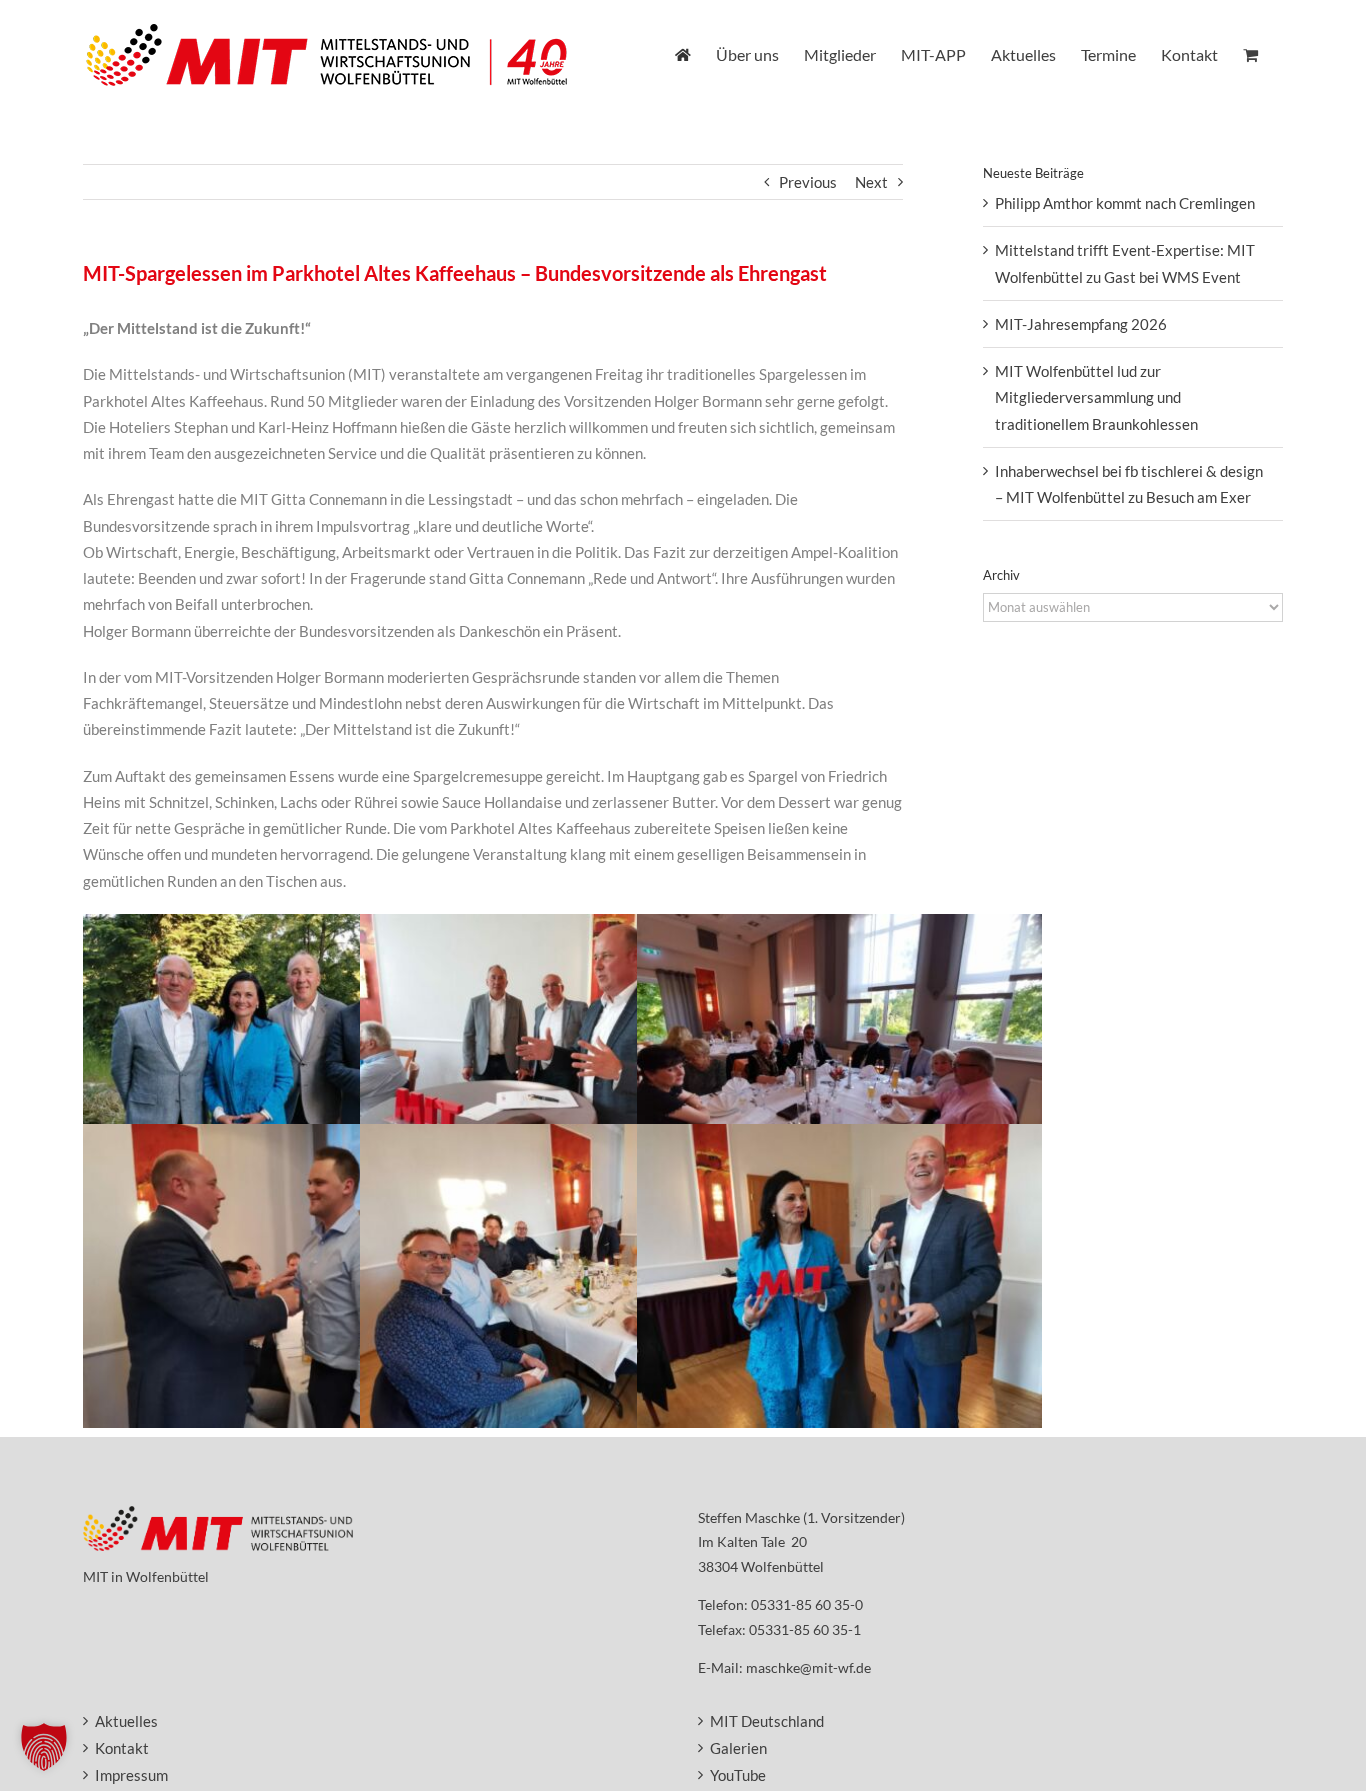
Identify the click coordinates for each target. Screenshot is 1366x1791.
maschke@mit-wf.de (808, 1667)
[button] (44, 1747)
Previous (808, 182)
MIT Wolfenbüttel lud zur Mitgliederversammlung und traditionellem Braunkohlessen (1096, 397)
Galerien (738, 1748)
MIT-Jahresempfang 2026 (1081, 324)
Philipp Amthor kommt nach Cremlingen (1125, 203)
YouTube (738, 1775)
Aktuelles (126, 1721)
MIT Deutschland (767, 1721)
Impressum (131, 1775)
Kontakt (122, 1748)
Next (871, 182)
